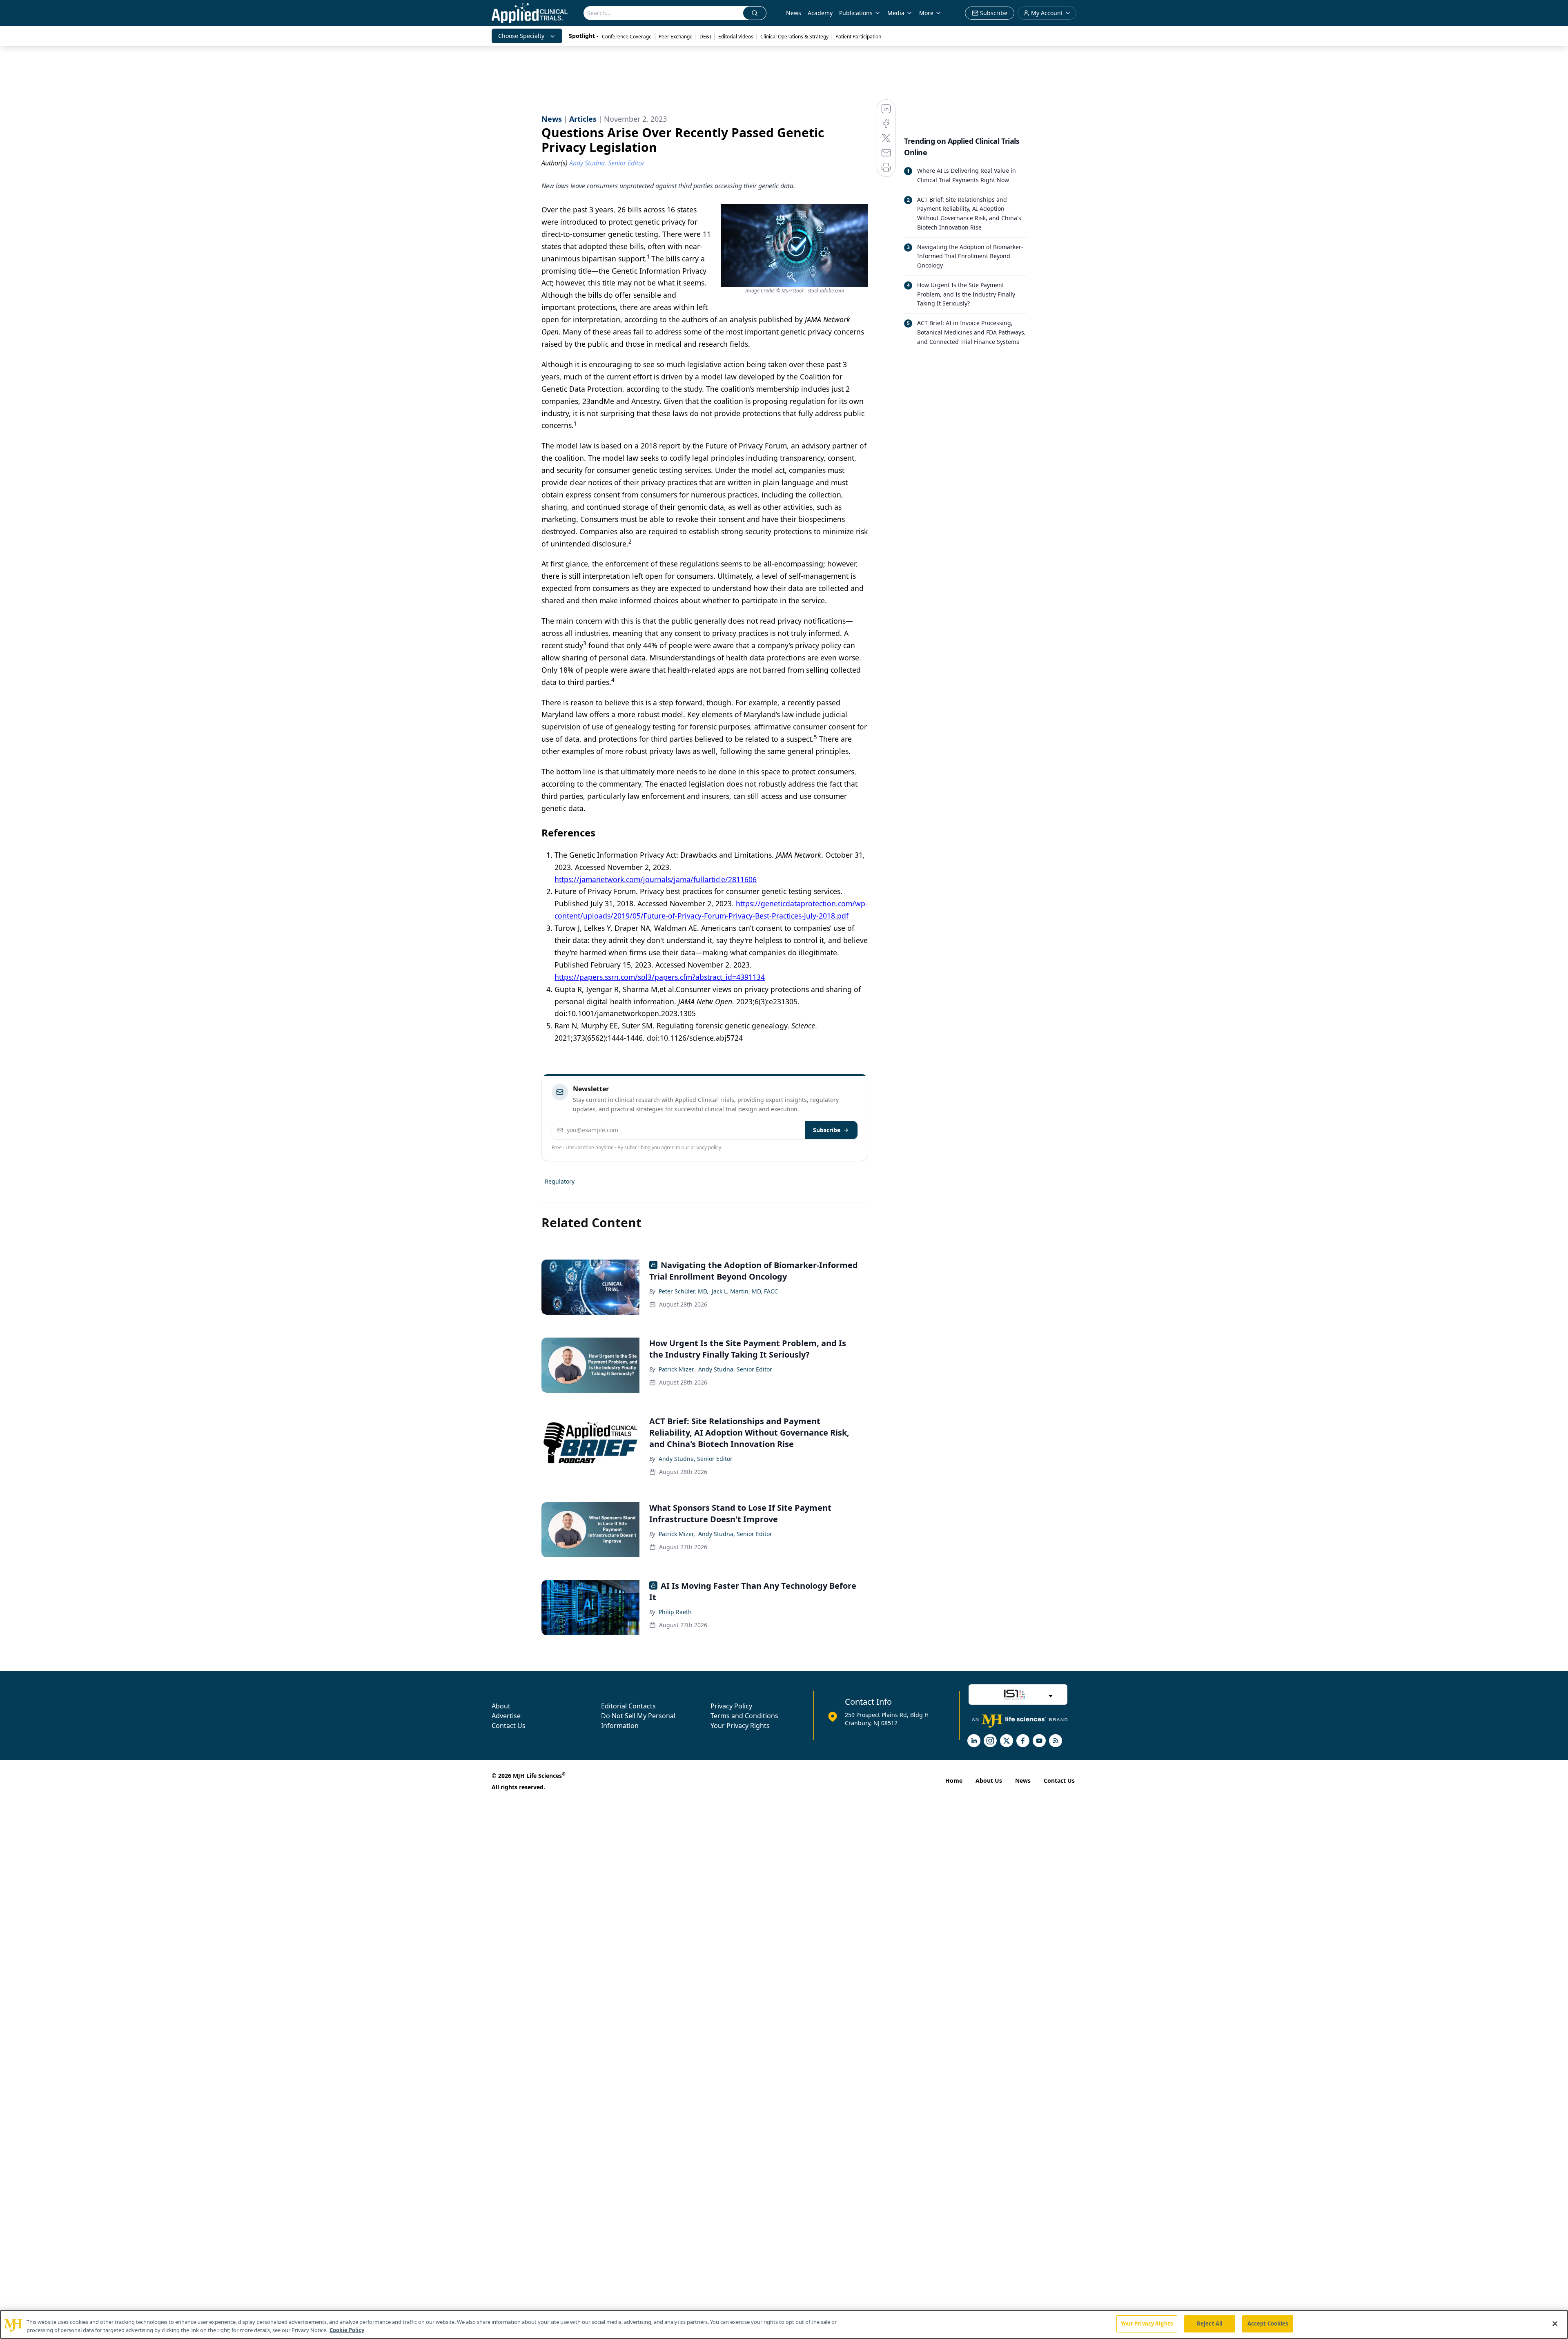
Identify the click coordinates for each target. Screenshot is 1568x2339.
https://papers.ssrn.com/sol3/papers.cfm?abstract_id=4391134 (660, 977)
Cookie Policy (347, 2330)
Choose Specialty (521, 36)
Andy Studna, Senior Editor (735, 1369)
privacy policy (706, 1147)
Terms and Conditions (744, 1716)
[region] (784, 2325)
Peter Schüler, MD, (684, 1291)
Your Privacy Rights (740, 1726)
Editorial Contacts (628, 1706)
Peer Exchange (676, 37)
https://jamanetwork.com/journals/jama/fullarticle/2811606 (656, 879)
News (794, 13)
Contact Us (509, 1726)
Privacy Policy (731, 1706)
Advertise (506, 1716)
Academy (820, 13)
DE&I (705, 37)
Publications (856, 13)
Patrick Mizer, (677, 1369)
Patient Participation (858, 37)
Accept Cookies (1268, 2323)
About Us (989, 1780)
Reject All (1210, 2323)
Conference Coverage (627, 37)
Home (954, 1780)
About (501, 1706)
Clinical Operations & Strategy (794, 37)
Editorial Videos (736, 37)
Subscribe (827, 1130)
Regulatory (560, 1181)
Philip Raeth (675, 1612)
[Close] (1555, 2323)
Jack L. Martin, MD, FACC (745, 1291)
